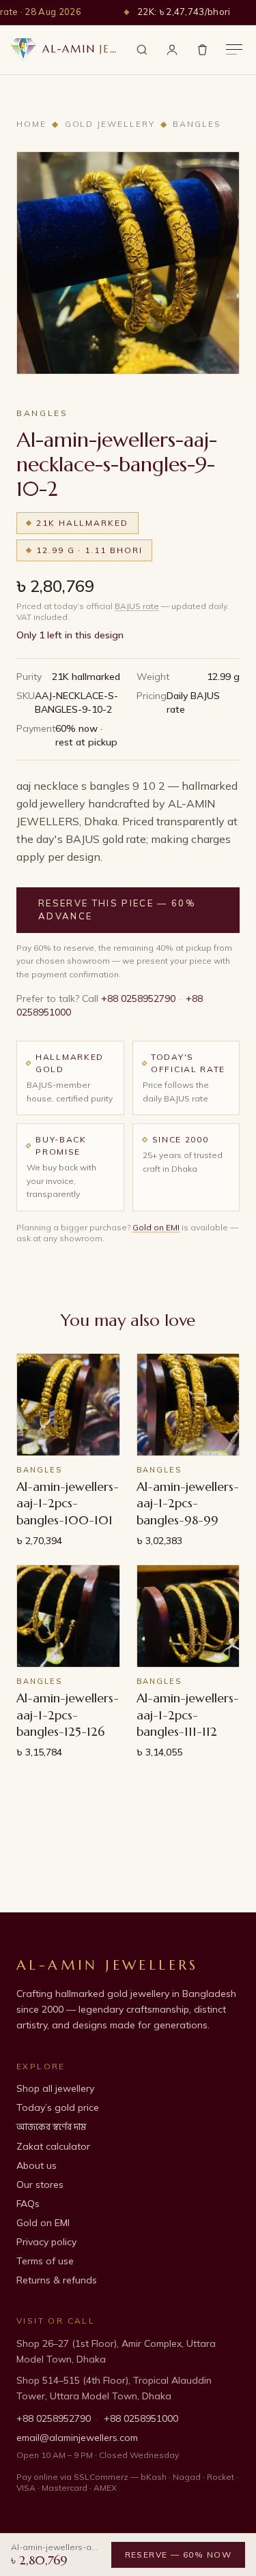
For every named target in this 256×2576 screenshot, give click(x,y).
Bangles (197, 124)
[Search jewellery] (142, 50)
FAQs (28, 2204)
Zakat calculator (53, 2146)
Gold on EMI (156, 1227)
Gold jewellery (110, 124)
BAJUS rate (137, 606)
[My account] (172, 50)
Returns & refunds (57, 2280)
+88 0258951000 (141, 2418)
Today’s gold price (58, 2107)
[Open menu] (234, 49)
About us (37, 2165)
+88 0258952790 (138, 998)
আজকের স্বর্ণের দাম (51, 2127)
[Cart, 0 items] (202, 49)
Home (31, 124)
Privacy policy (46, 2242)
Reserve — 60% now (179, 2555)
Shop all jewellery (55, 2088)
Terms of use (45, 2261)
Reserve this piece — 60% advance (117, 910)
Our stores (40, 2185)
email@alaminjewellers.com (77, 2438)
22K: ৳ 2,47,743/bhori (184, 12)
